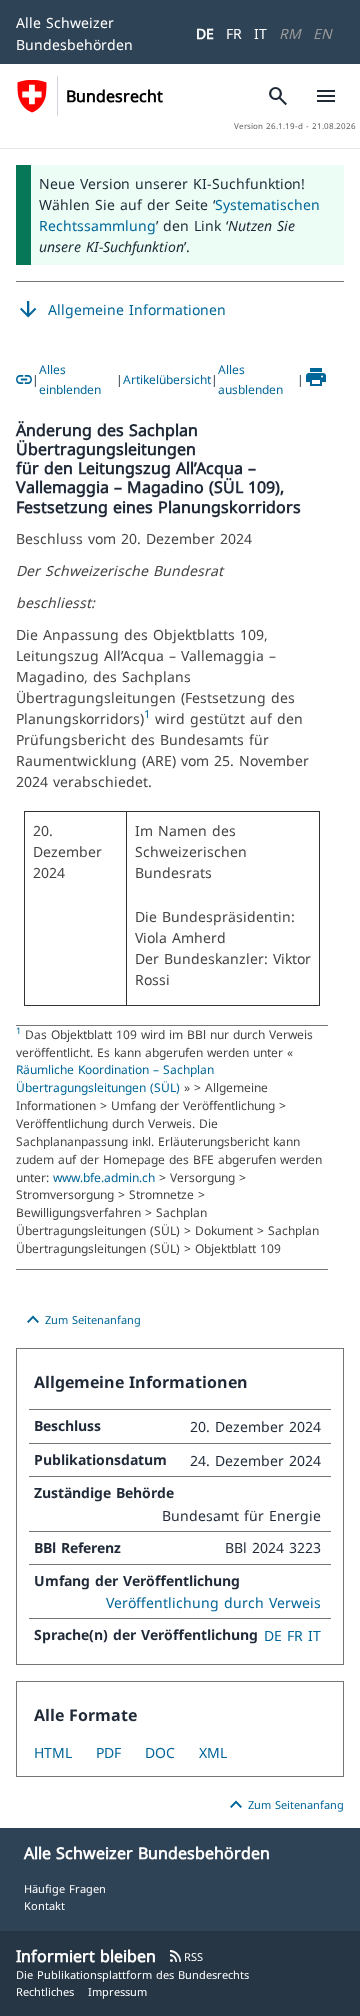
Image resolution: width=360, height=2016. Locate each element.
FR (234, 33)
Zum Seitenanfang (81, 1320)
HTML (53, 1752)
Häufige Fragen (65, 1888)
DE (205, 33)
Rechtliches (45, 1991)
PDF (108, 1752)
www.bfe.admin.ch (106, 1177)
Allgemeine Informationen (121, 310)
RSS (185, 1956)
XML (213, 1752)
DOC (160, 1752)
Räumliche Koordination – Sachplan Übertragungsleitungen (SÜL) (115, 1078)
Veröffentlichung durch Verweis (213, 1602)
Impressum (117, 1991)
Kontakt (44, 1905)
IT (260, 33)
